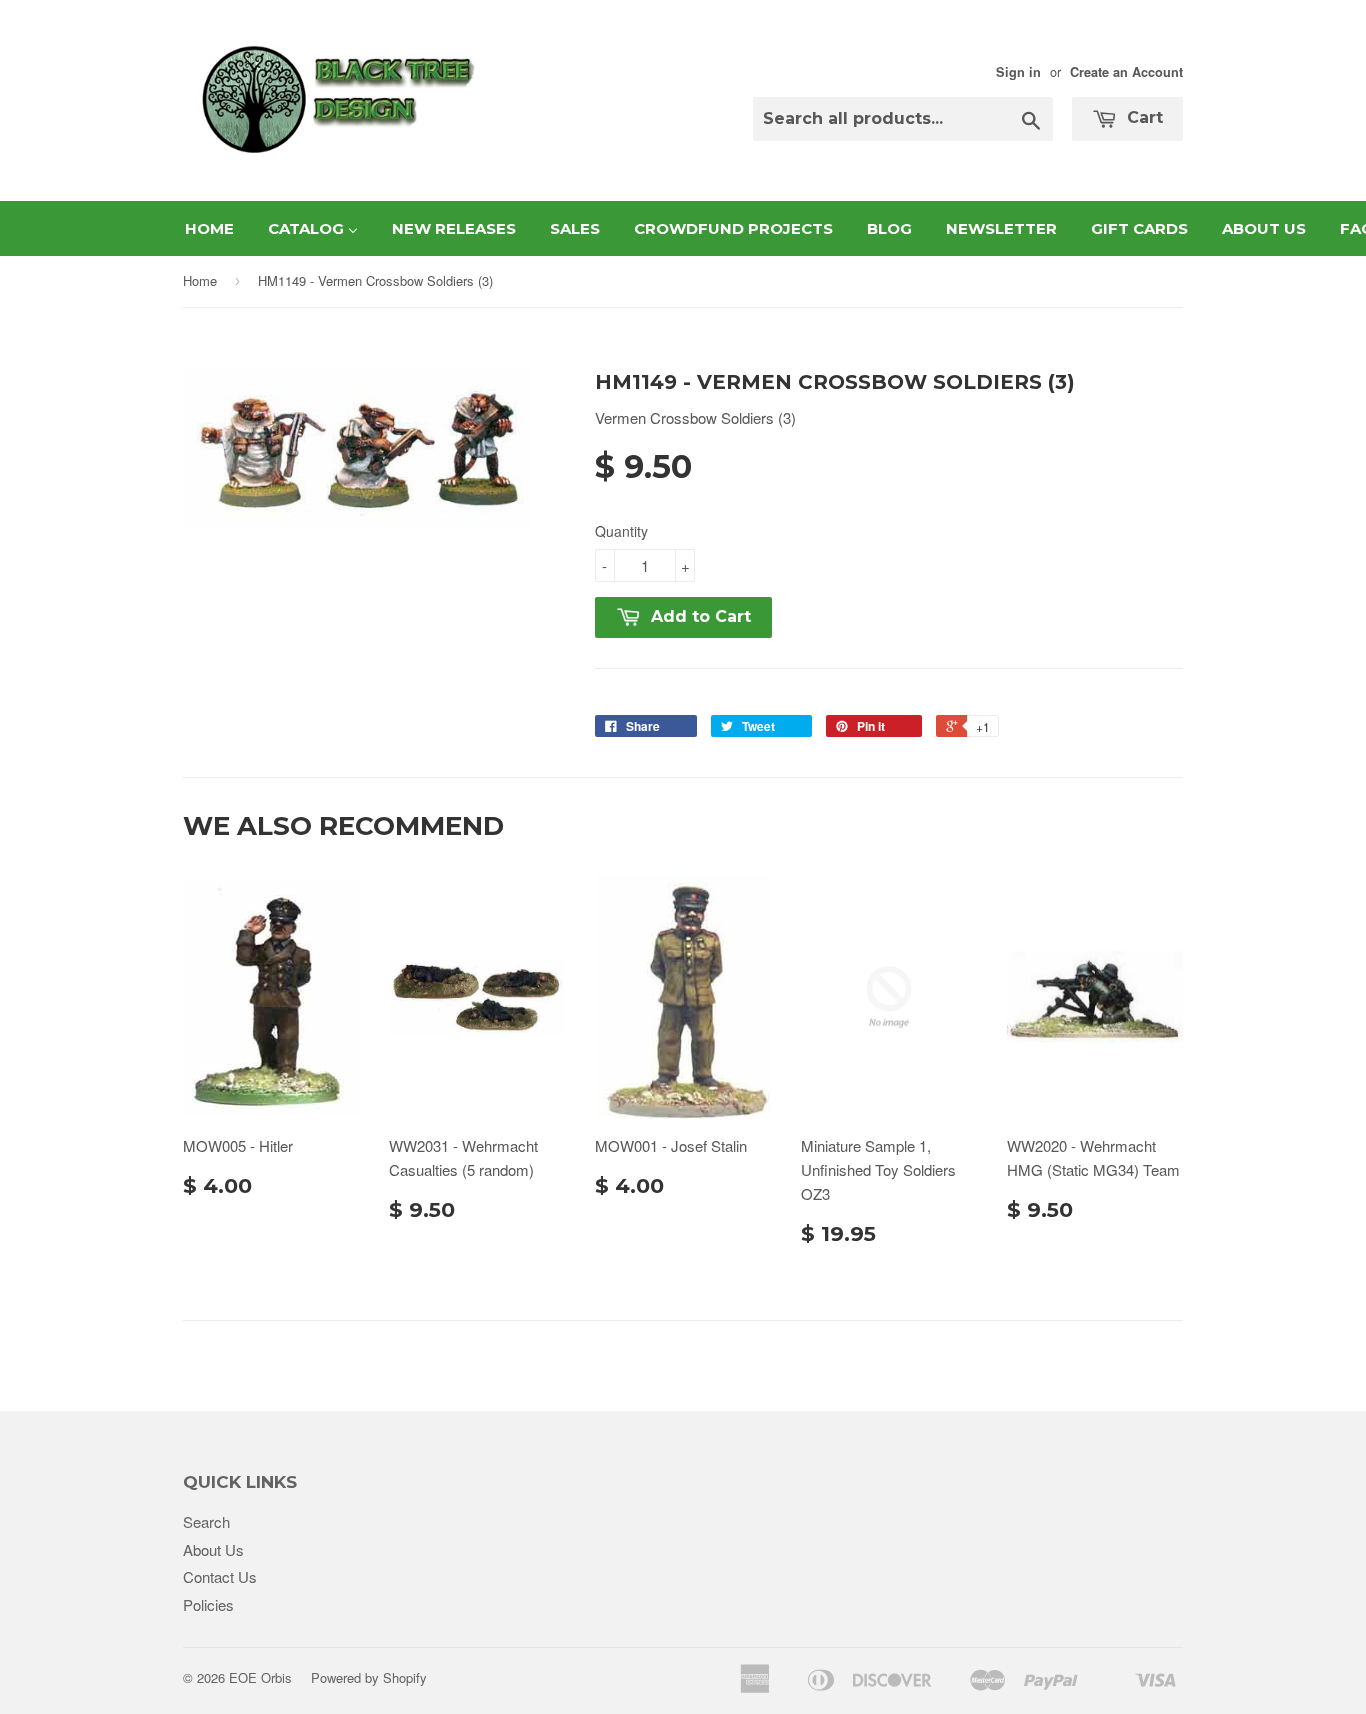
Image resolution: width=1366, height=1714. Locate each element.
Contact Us (220, 1576)
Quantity (621, 531)
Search (206, 1521)
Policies (208, 1604)
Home (200, 280)
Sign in (1018, 72)
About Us (213, 1549)
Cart (1142, 117)
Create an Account (1126, 72)
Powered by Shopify (369, 1677)
